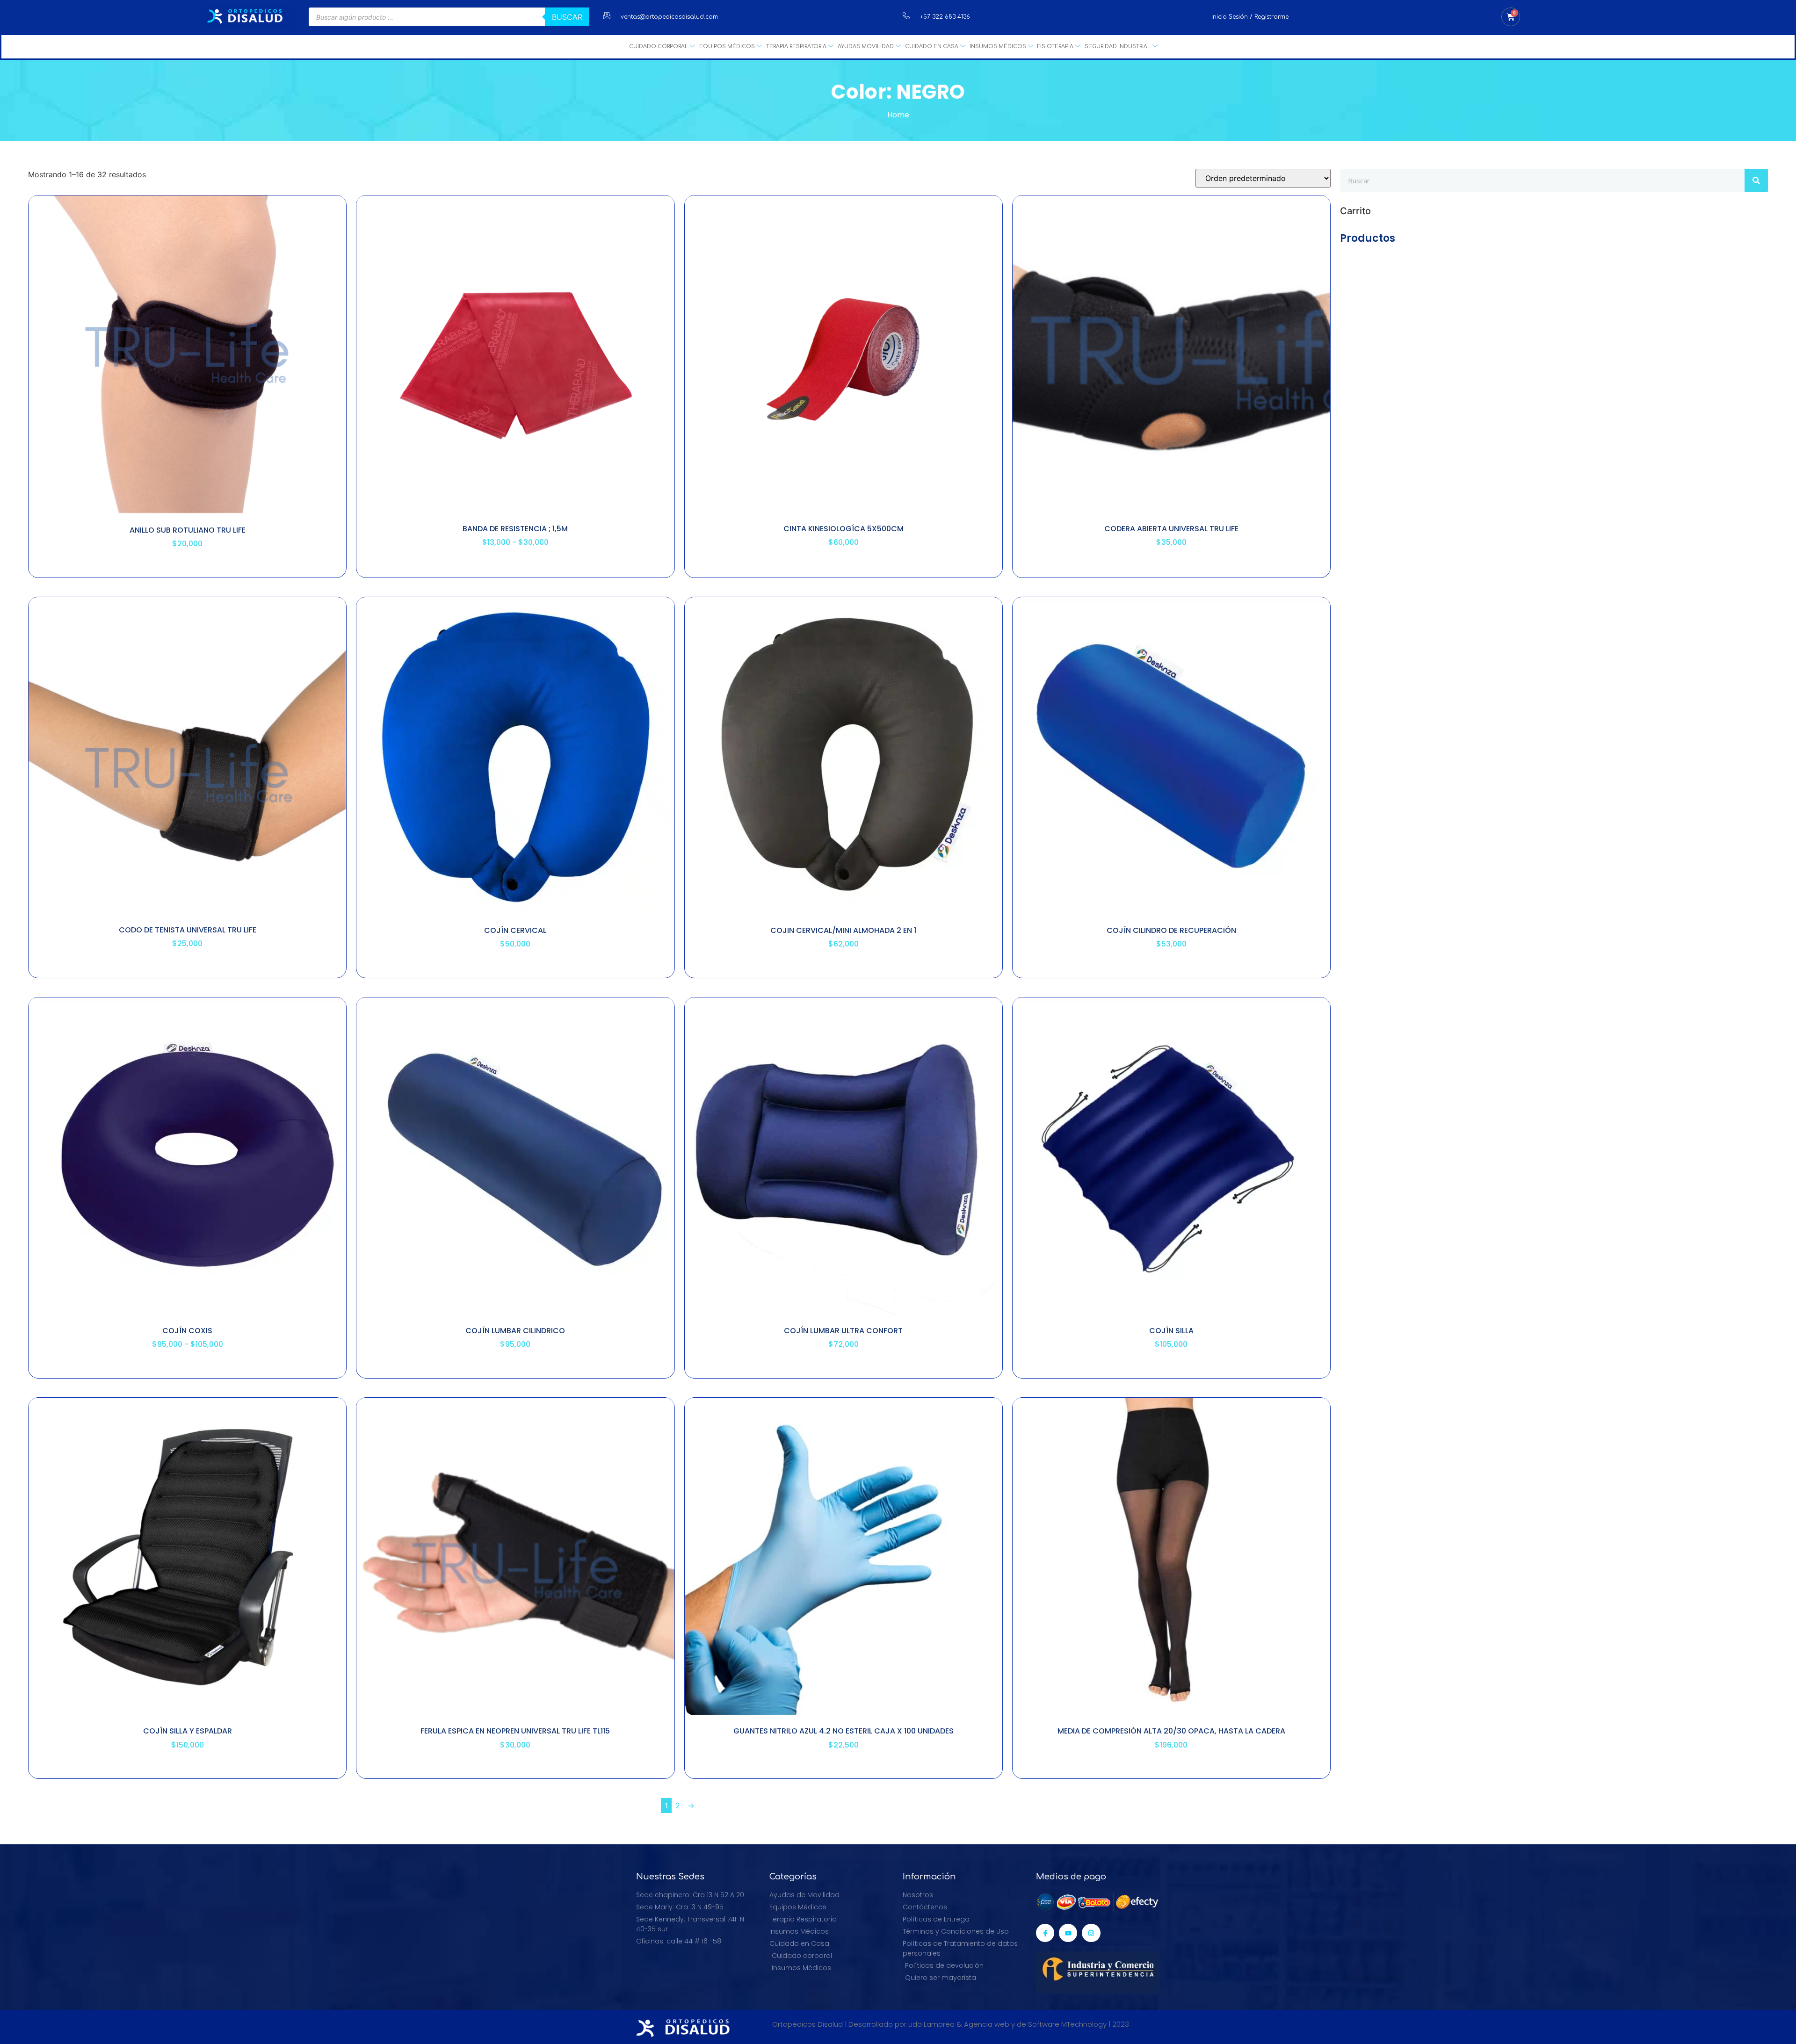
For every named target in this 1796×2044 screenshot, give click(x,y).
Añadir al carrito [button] (1171, 567)
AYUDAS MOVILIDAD (866, 47)
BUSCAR (567, 17)
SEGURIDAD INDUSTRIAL (1118, 47)
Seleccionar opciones (187, 569)
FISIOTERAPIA (1055, 47)
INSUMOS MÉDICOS (998, 47)
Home (898, 115)
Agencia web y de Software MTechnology (1035, 2024)
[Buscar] (1756, 181)
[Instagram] (1091, 1933)
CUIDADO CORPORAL (659, 47)
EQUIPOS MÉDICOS (727, 47)
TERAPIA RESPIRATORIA (796, 47)
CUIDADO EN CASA (932, 47)
